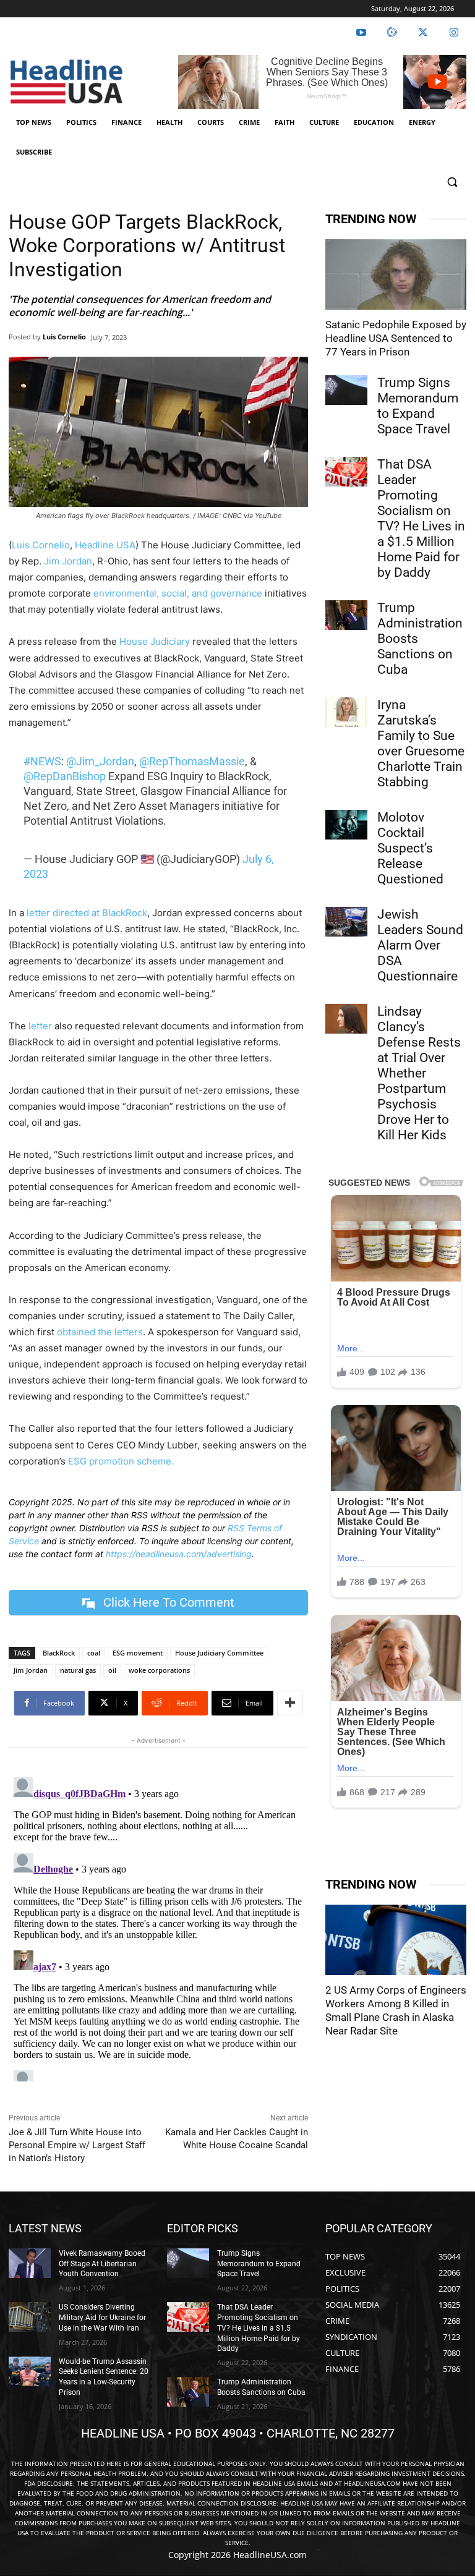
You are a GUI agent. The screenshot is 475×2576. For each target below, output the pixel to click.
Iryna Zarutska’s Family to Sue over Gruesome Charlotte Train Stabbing (421, 743)
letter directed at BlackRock (87, 913)
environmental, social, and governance (178, 593)
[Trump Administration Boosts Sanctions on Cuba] (346, 615)
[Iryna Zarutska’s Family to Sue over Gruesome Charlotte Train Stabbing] (346, 712)
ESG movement (138, 1653)
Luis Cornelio (64, 337)
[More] (290, 1703)
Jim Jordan (68, 561)
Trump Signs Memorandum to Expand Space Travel (418, 406)
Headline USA (105, 545)
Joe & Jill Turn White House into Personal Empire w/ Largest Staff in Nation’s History (77, 2145)
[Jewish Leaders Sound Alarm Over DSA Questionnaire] (346, 922)
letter (40, 1026)
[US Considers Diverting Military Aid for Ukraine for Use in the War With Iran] (30, 2317)
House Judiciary (155, 641)
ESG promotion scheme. (121, 1461)
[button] (452, 182)
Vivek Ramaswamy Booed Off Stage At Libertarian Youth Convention (102, 2264)
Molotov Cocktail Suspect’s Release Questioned (410, 848)
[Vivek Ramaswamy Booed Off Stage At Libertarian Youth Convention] (30, 2263)
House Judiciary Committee (219, 1653)
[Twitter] (423, 33)
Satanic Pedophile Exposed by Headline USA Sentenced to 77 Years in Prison (396, 338)
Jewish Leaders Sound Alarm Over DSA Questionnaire (420, 945)
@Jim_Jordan (100, 761)
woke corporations (159, 1670)
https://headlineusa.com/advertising (179, 1554)
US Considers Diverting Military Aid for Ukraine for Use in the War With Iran (102, 2318)
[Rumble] (392, 33)
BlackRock (59, 1653)
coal (94, 1653)
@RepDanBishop (65, 776)
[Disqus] (158, 1927)
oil (112, 1670)
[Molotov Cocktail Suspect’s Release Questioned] (346, 825)
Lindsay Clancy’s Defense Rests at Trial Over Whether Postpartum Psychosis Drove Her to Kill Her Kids (419, 1073)
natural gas (78, 1670)
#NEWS (42, 761)
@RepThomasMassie (192, 761)
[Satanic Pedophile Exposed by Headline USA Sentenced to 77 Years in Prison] (396, 274)
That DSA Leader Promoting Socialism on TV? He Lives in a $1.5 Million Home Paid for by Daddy (421, 518)
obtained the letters (100, 1332)
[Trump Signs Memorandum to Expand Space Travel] (346, 390)
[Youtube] (361, 33)
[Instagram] (454, 33)
